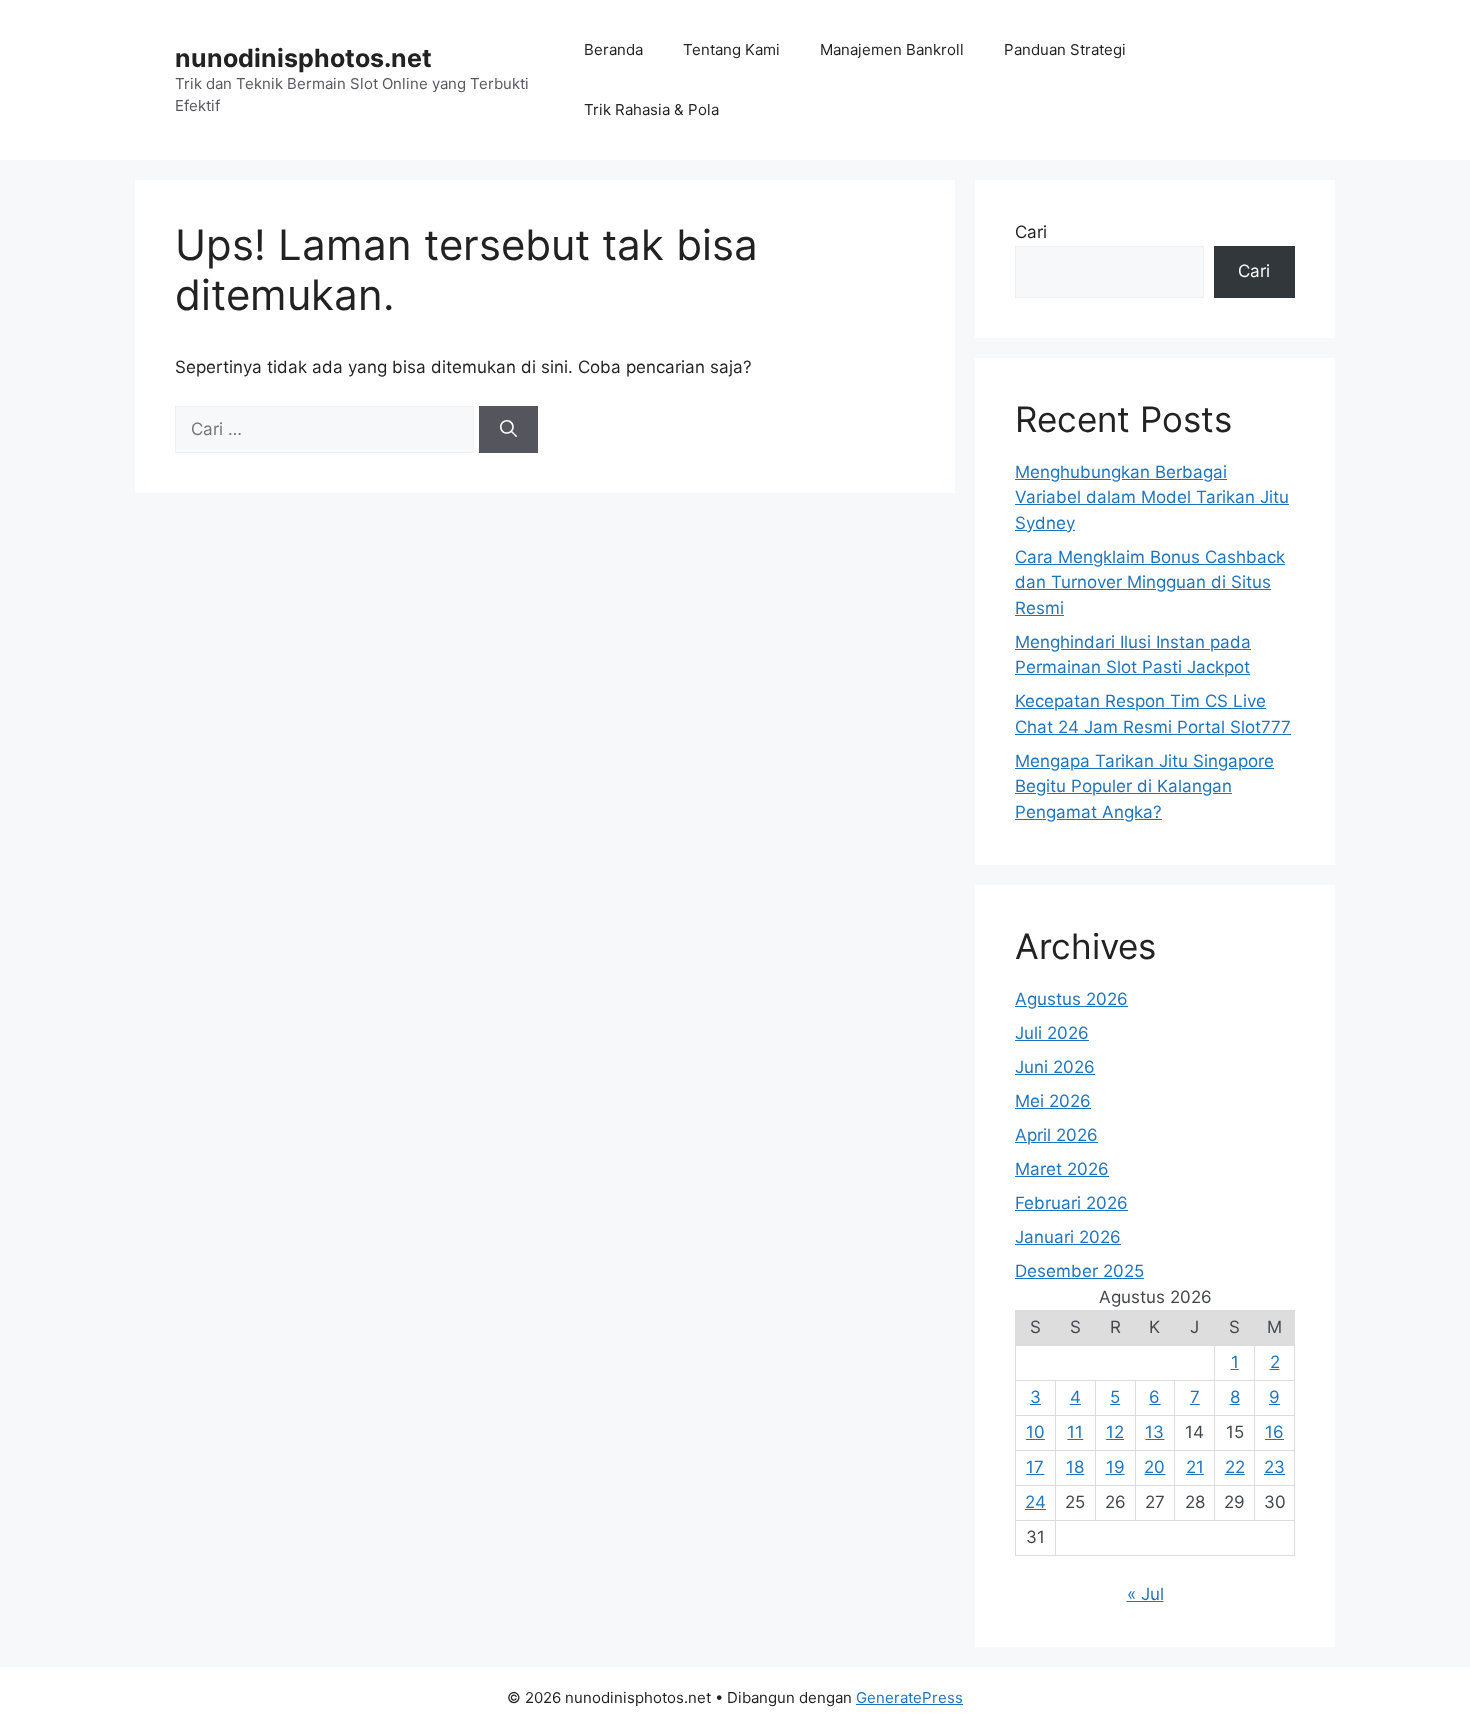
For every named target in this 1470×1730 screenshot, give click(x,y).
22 (1235, 1467)
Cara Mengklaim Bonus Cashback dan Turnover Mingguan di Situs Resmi (1150, 582)
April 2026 (1056, 1135)
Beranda (613, 49)
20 (1154, 1467)
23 (1274, 1467)
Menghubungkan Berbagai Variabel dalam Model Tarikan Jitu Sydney (1152, 497)
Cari (1031, 232)
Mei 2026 (1053, 1101)
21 (1195, 1467)
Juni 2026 (1055, 1067)
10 (1035, 1432)
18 (1075, 1467)
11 (1075, 1432)
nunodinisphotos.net (303, 58)
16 (1274, 1432)
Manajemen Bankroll (892, 49)
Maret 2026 (1062, 1169)
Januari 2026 (1068, 1237)
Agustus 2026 (1071, 999)
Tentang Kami (731, 49)
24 (1035, 1502)
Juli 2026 (1052, 1033)
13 (1154, 1432)
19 (1115, 1467)
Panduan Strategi (1065, 49)
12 (1115, 1432)
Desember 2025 (1079, 1271)
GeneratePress (909, 1697)
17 (1035, 1467)
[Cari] (508, 430)
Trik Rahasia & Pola (651, 109)
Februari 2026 (1071, 1203)
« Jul (1145, 1594)
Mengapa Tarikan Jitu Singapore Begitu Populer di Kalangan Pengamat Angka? (1144, 786)
